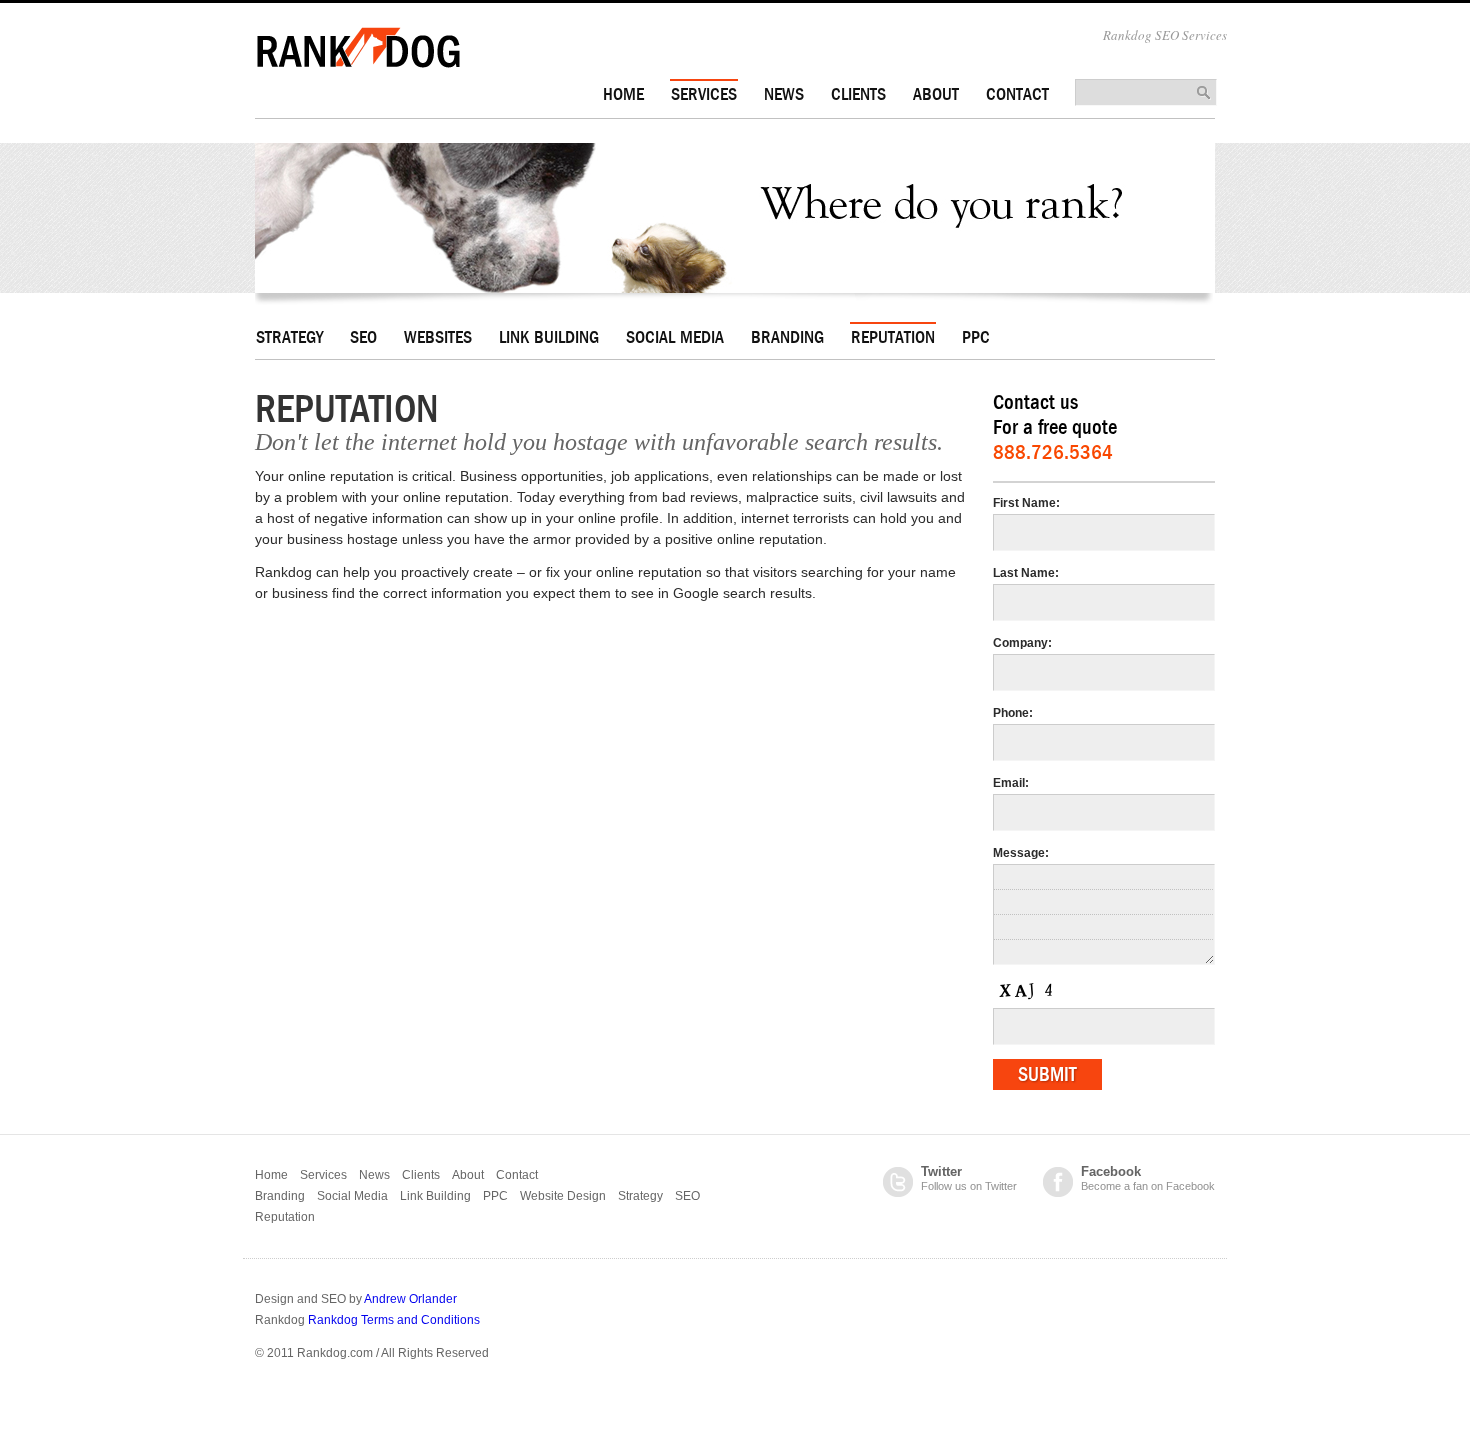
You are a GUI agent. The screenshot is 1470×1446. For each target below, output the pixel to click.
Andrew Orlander (410, 1299)
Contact (1017, 94)
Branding (787, 337)
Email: (1011, 783)
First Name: (1026, 503)
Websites (438, 337)
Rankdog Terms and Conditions (394, 1320)
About (936, 94)
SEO (363, 337)
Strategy (289, 337)
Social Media (675, 337)
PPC (976, 337)
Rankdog (358, 47)
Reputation (893, 337)
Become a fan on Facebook (1148, 1178)
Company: (1022, 643)
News (784, 94)
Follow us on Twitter (969, 1178)
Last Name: (1026, 573)
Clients (858, 94)
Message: (1021, 853)
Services (704, 94)
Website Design (563, 1196)
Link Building (549, 337)
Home (623, 94)
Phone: (1013, 713)
